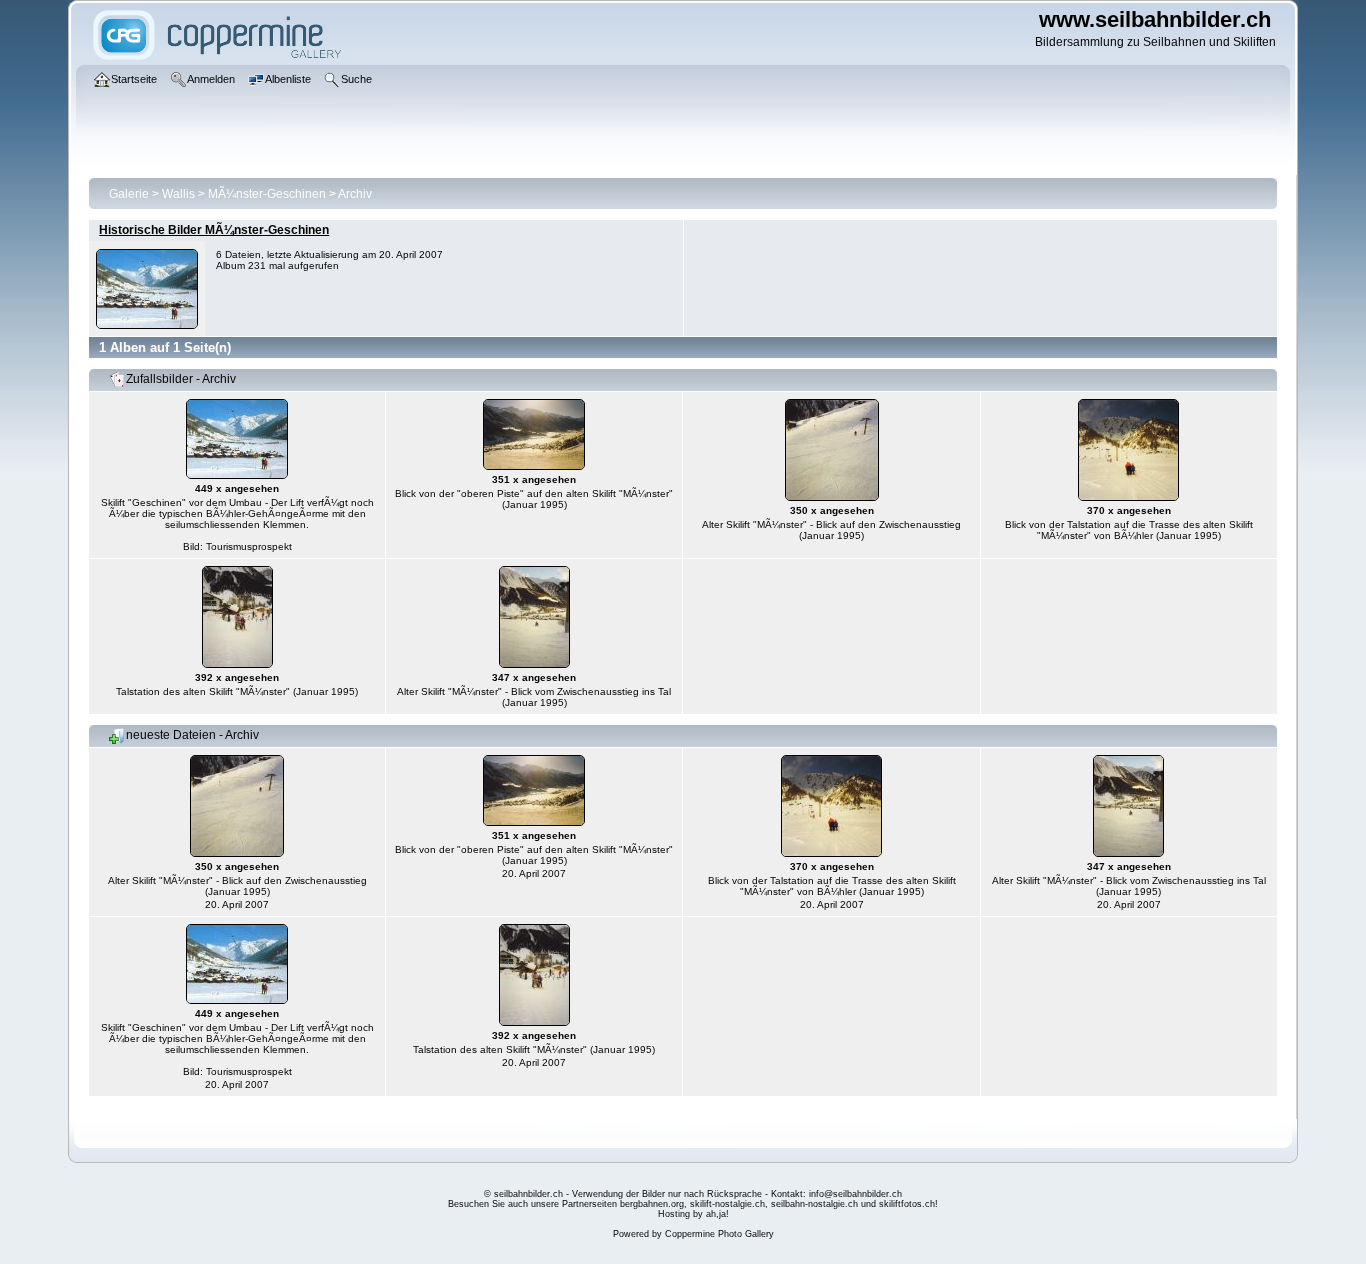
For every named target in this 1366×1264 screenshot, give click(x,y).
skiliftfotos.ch (907, 1204)
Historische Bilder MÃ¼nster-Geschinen (214, 230)
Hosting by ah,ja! (693, 1214)
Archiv (355, 194)
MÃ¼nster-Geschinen (267, 194)
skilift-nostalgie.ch (727, 1204)
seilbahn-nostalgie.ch (814, 1204)
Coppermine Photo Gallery (719, 1234)
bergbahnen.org (652, 1204)
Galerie (129, 194)
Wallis (178, 194)
